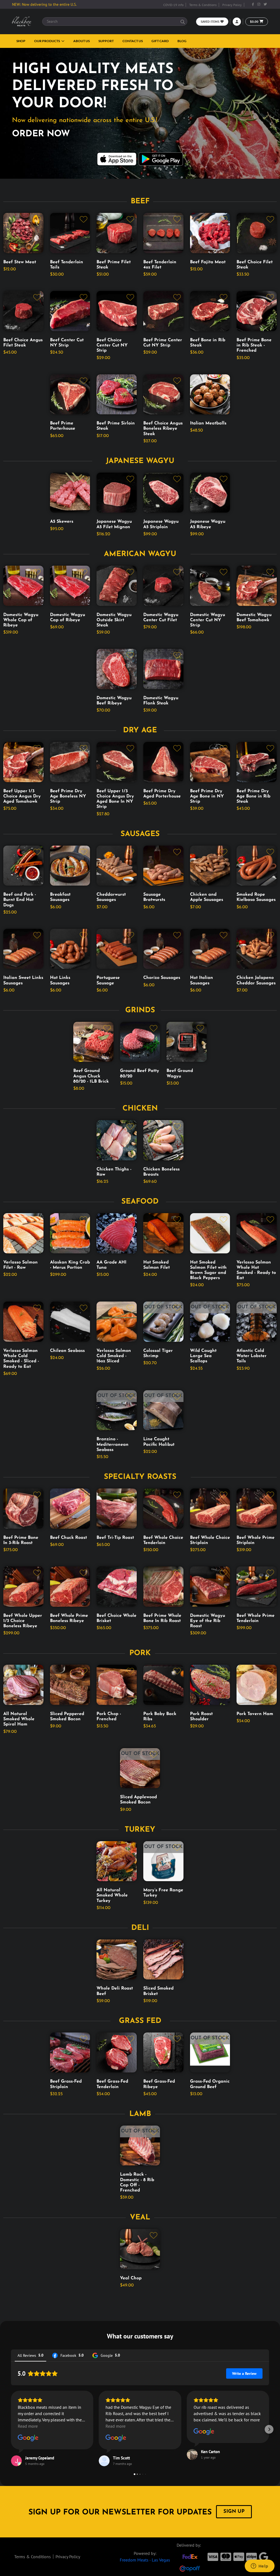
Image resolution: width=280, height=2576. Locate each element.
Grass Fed (140, 2021)
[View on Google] (28, 2438)
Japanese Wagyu (140, 461)
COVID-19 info (173, 5)
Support (106, 41)
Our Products (47, 41)
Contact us (133, 41)
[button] (11, 2429)
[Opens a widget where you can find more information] (259, 2566)
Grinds (140, 1011)
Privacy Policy (232, 5)
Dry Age (140, 731)
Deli (140, 1928)
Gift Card (160, 41)
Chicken (140, 1109)
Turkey (140, 1830)
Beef (140, 202)
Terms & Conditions (203, 5)
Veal (140, 2218)
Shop (21, 41)
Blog (182, 41)
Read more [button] (28, 2426)
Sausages (140, 834)
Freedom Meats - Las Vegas (145, 2560)
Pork (140, 1653)
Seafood (140, 1202)
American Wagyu (140, 554)
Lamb (140, 2114)
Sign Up (234, 2512)
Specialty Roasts (140, 1477)
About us (81, 41)
